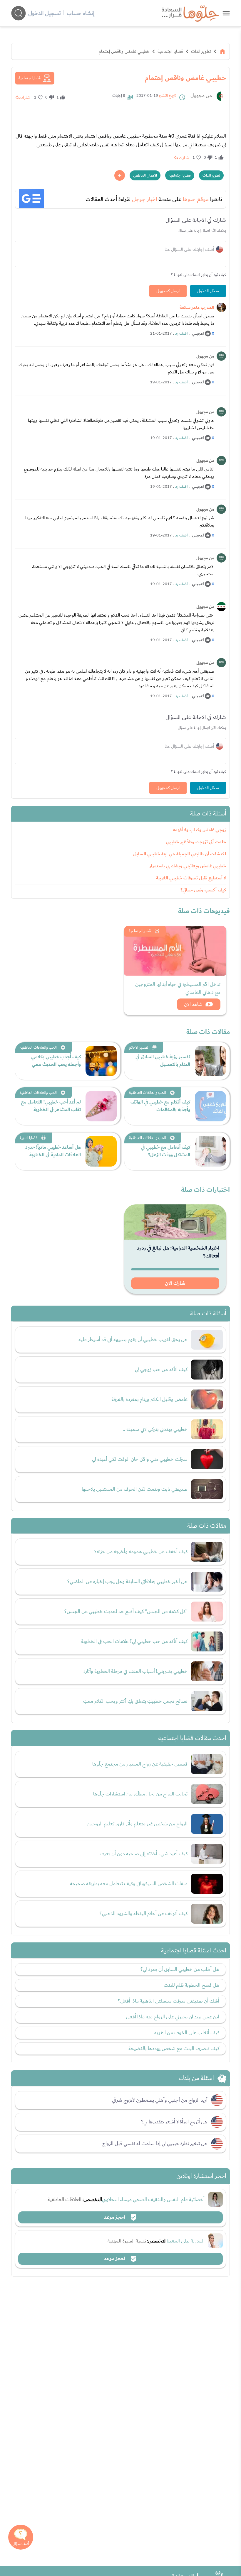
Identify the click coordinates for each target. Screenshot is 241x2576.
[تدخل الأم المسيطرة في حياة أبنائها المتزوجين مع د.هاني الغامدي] (175, 951)
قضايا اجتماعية (170, 51)
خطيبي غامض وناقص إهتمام (124, 51)
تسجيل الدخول (45, 13)
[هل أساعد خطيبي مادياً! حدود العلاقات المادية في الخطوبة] (101, 1151)
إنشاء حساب (81, 13)
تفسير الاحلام (139, 1047)
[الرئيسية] (222, 51)
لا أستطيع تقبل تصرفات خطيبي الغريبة (191, 878)
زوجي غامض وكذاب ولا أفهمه (199, 830)
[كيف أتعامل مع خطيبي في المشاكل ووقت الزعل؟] (210, 1151)
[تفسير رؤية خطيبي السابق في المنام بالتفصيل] (210, 1061)
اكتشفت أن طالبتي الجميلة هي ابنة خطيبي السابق (180, 854)
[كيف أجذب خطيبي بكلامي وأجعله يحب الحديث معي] (101, 1061)
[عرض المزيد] (120, 175)
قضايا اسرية (29, 1138)
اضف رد (181, 334)
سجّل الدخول (208, 291)
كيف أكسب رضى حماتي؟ (203, 890)
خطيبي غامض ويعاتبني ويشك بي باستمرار (188, 866)
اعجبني (198, 334)
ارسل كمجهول (168, 291)
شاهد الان (193, 1004)
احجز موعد (115, 2217)
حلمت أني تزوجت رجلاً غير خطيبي (196, 842)
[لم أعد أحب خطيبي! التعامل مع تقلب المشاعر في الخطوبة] (101, 1106)
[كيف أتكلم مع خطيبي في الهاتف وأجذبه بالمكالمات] (210, 1106)
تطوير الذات (201, 51)
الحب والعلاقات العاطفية (38, 1047)
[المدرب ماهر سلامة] (221, 307)
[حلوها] (226, 13)
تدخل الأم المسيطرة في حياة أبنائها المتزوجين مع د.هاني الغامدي (178, 988)
